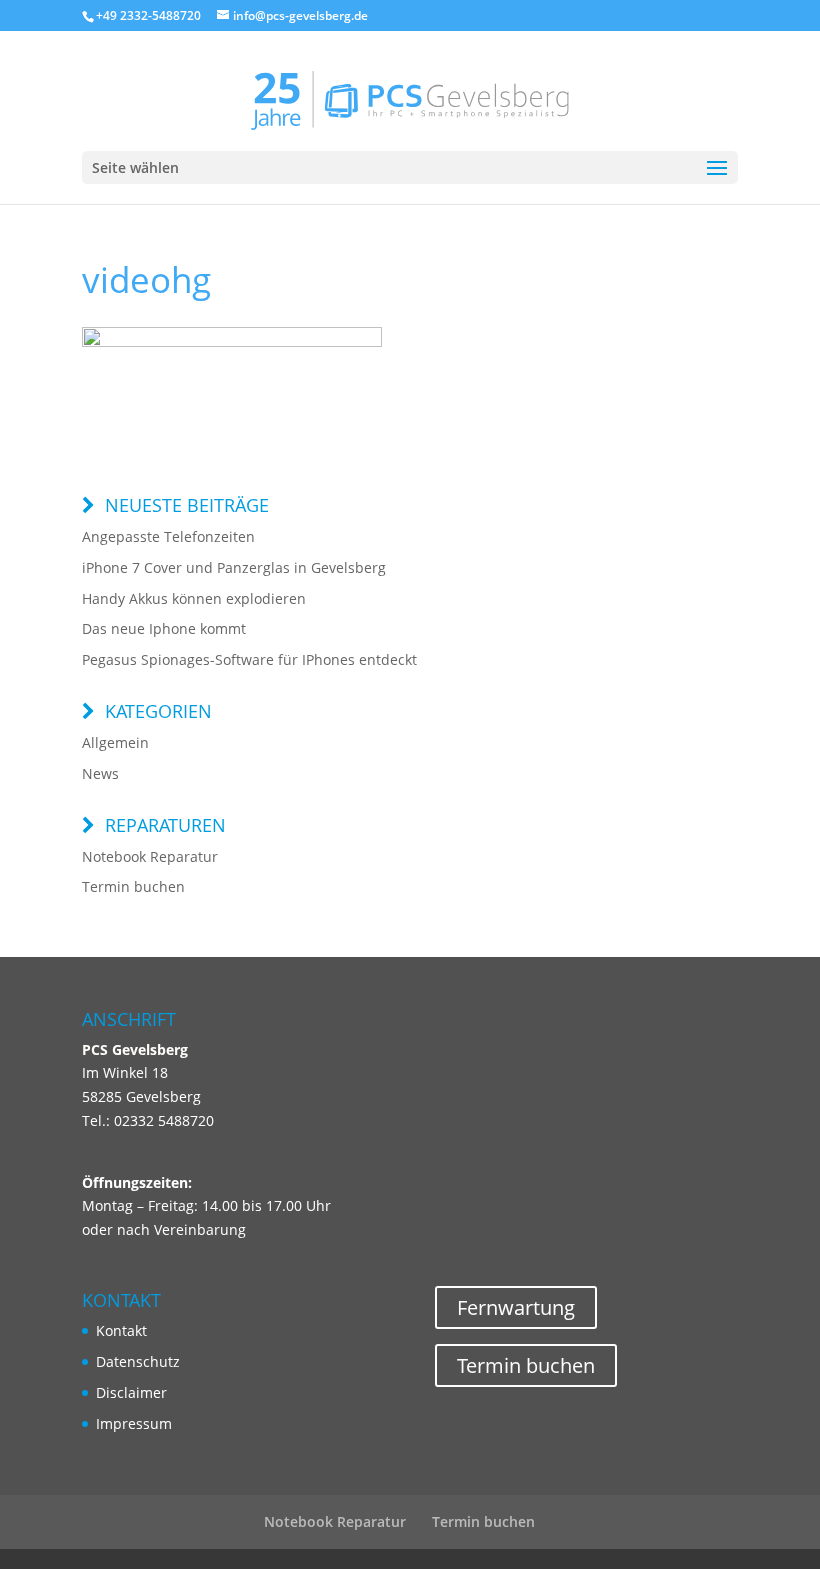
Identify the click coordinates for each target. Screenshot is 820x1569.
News (100, 773)
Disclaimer (131, 1392)
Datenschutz (138, 1361)
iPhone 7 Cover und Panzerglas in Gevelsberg (234, 567)
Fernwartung (516, 1307)
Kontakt (121, 1330)
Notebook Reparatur (150, 856)
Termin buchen (133, 886)
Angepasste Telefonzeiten (168, 536)
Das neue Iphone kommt (164, 628)
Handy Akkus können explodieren (194, 598)
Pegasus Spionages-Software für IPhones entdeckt (249, 659)
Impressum (134, 1423)
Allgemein (115, 742)
